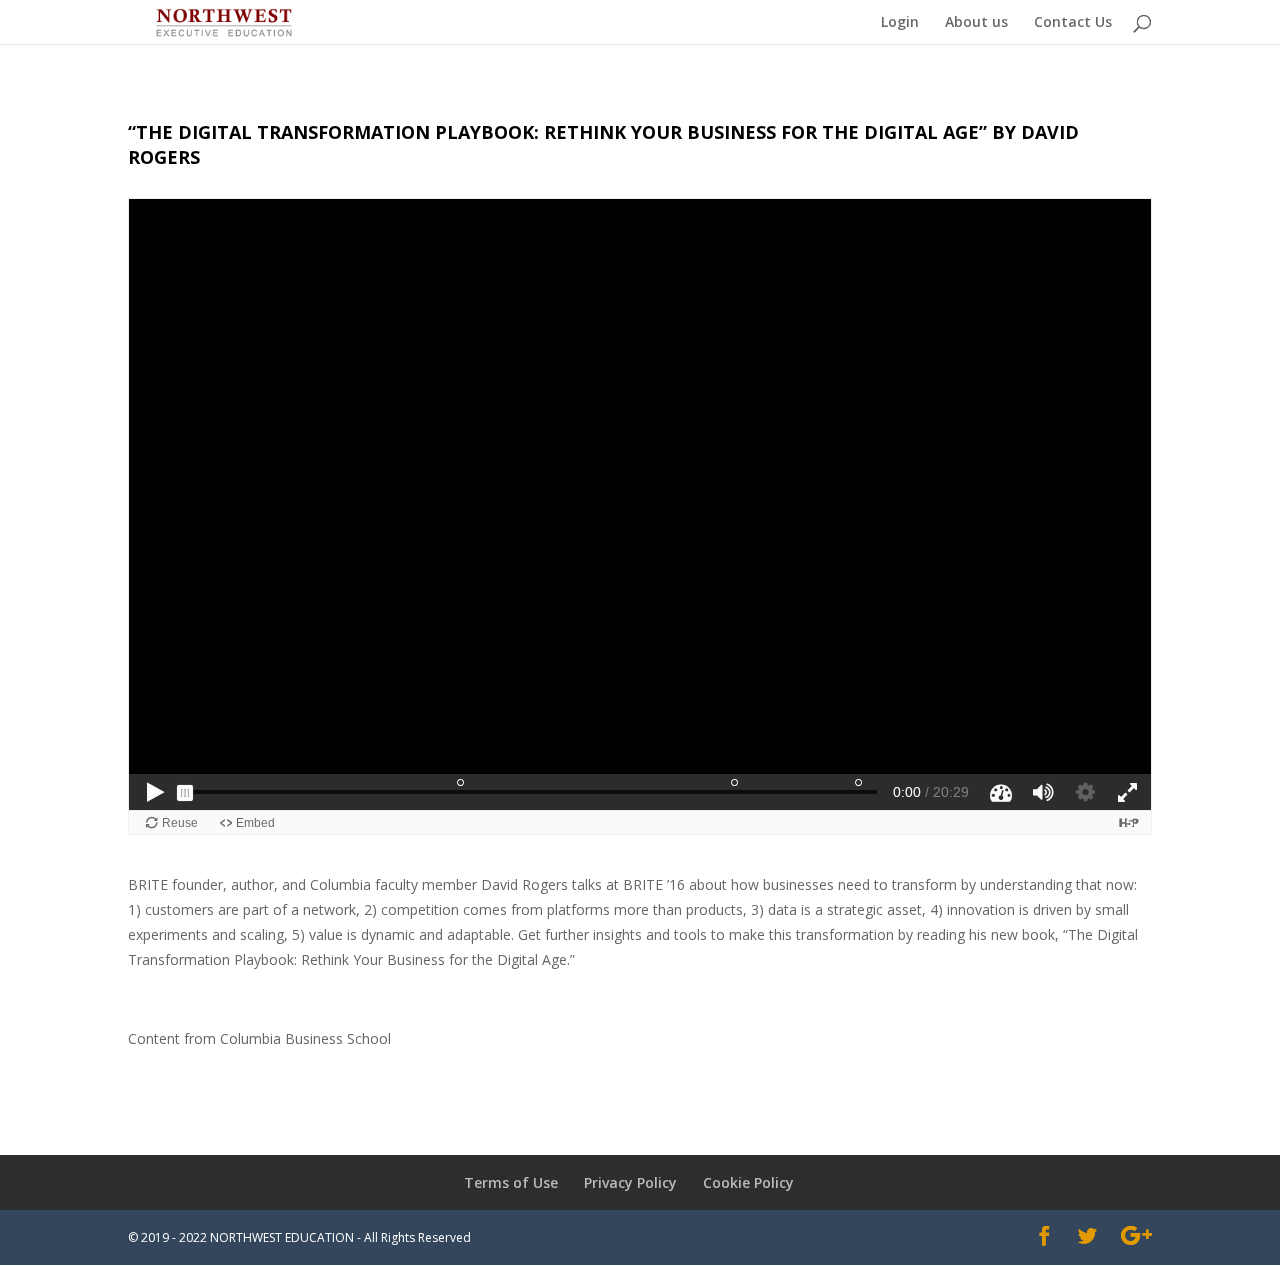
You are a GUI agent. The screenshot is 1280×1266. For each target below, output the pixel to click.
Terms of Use (511, 1182)
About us (976, 23)
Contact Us (1073, 23)
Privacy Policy (630, 1182)
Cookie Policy (748, 1182)
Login (900, 23)
